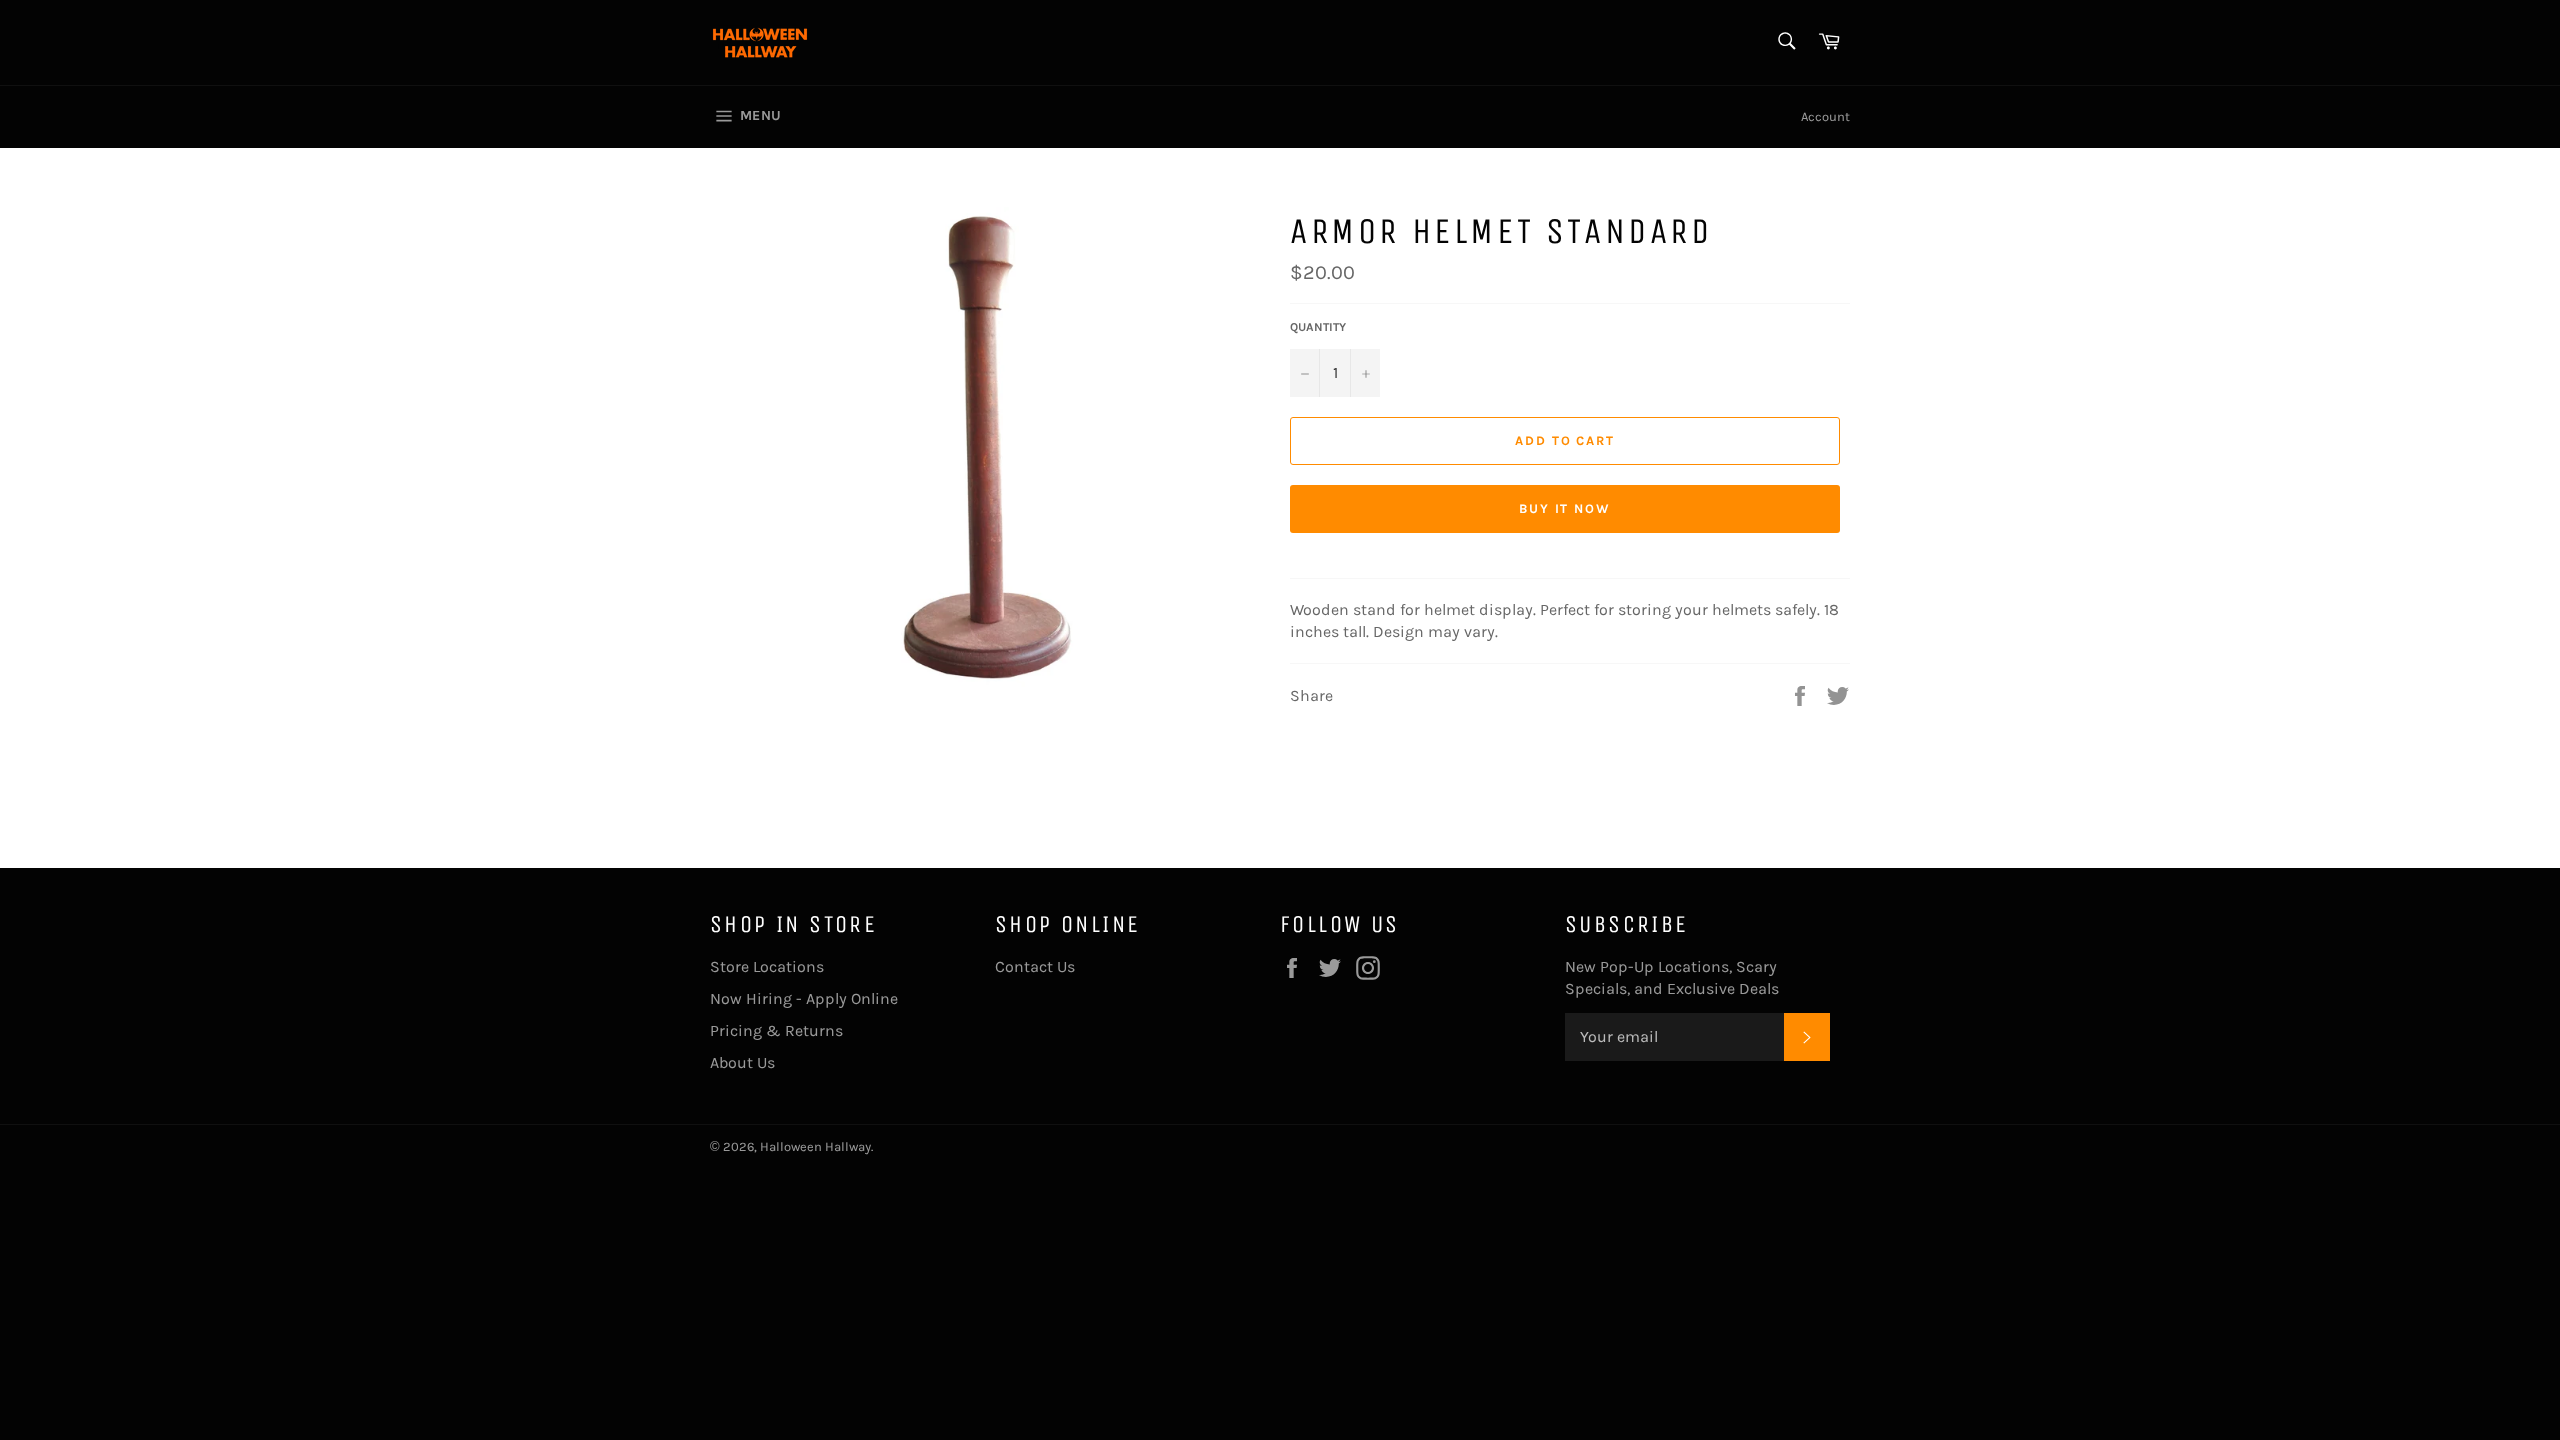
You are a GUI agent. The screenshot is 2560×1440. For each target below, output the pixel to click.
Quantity (1318, 327)
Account (1825, 116)
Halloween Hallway (815, 1146)
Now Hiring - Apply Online (804, 998)
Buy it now (1565, 508)
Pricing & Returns (776, 1030)
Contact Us (1035, 966)
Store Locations (767, 966)
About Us (742, 1062)
